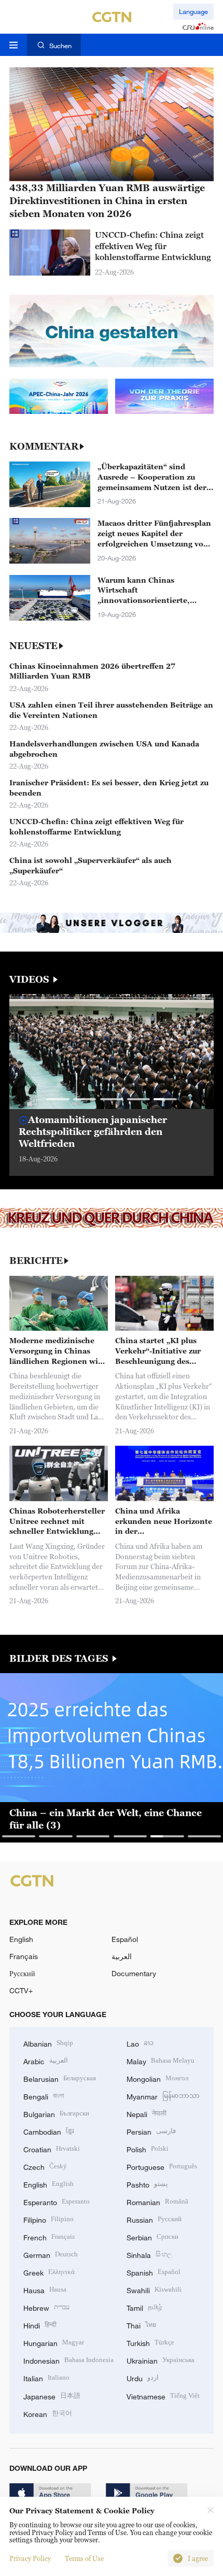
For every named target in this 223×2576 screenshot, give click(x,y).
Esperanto (57, 2201)
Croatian (52, 2148)
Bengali (44, 2096)
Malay (161, 2060)
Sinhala (149, 2254)
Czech (45, 2166)
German (51, 2254)
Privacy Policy (30, 2558)
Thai (141, 2325)
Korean (48, 2413)
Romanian (157, 2201)
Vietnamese (163, 2395)
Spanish (154, 2272)
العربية (122, 1956)
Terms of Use (84, 2558)
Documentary (134, 1973)
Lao (140, 2043)
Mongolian (157, 2078)
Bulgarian (56, 2113)
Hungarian (54, 2342)
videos (31, 980)
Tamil (144, 2307)
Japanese (52, 2395)
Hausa (45, 2289)
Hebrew (46, 2307)
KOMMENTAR (44, 447)
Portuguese (162, 2166)
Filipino (48, 2219)
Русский (22, 1973)
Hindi (40, 2325)
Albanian (48, 2043)
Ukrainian (161, 2360)
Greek (49, 2272)
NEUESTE (33, 646)
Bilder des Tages (60, 1659)
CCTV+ (21, 1990)
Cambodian (49, 2131)
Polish (148, 2148)
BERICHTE (36, 1261)
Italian (46, 2377)
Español (125, 1939)
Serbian (152, 2236)
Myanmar (163, 2096)
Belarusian (60, 2078)
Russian (154, 2219)
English (21, 1939)
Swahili (154, 2289)
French (49, 2236)
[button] (58, 1099)
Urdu (143, 2377)
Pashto (147, 2184)
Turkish (150, 2342)
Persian (151, 2131)
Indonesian (68, 2360)
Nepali (147, 2113)
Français (24, 1956)
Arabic (46, 2060)
